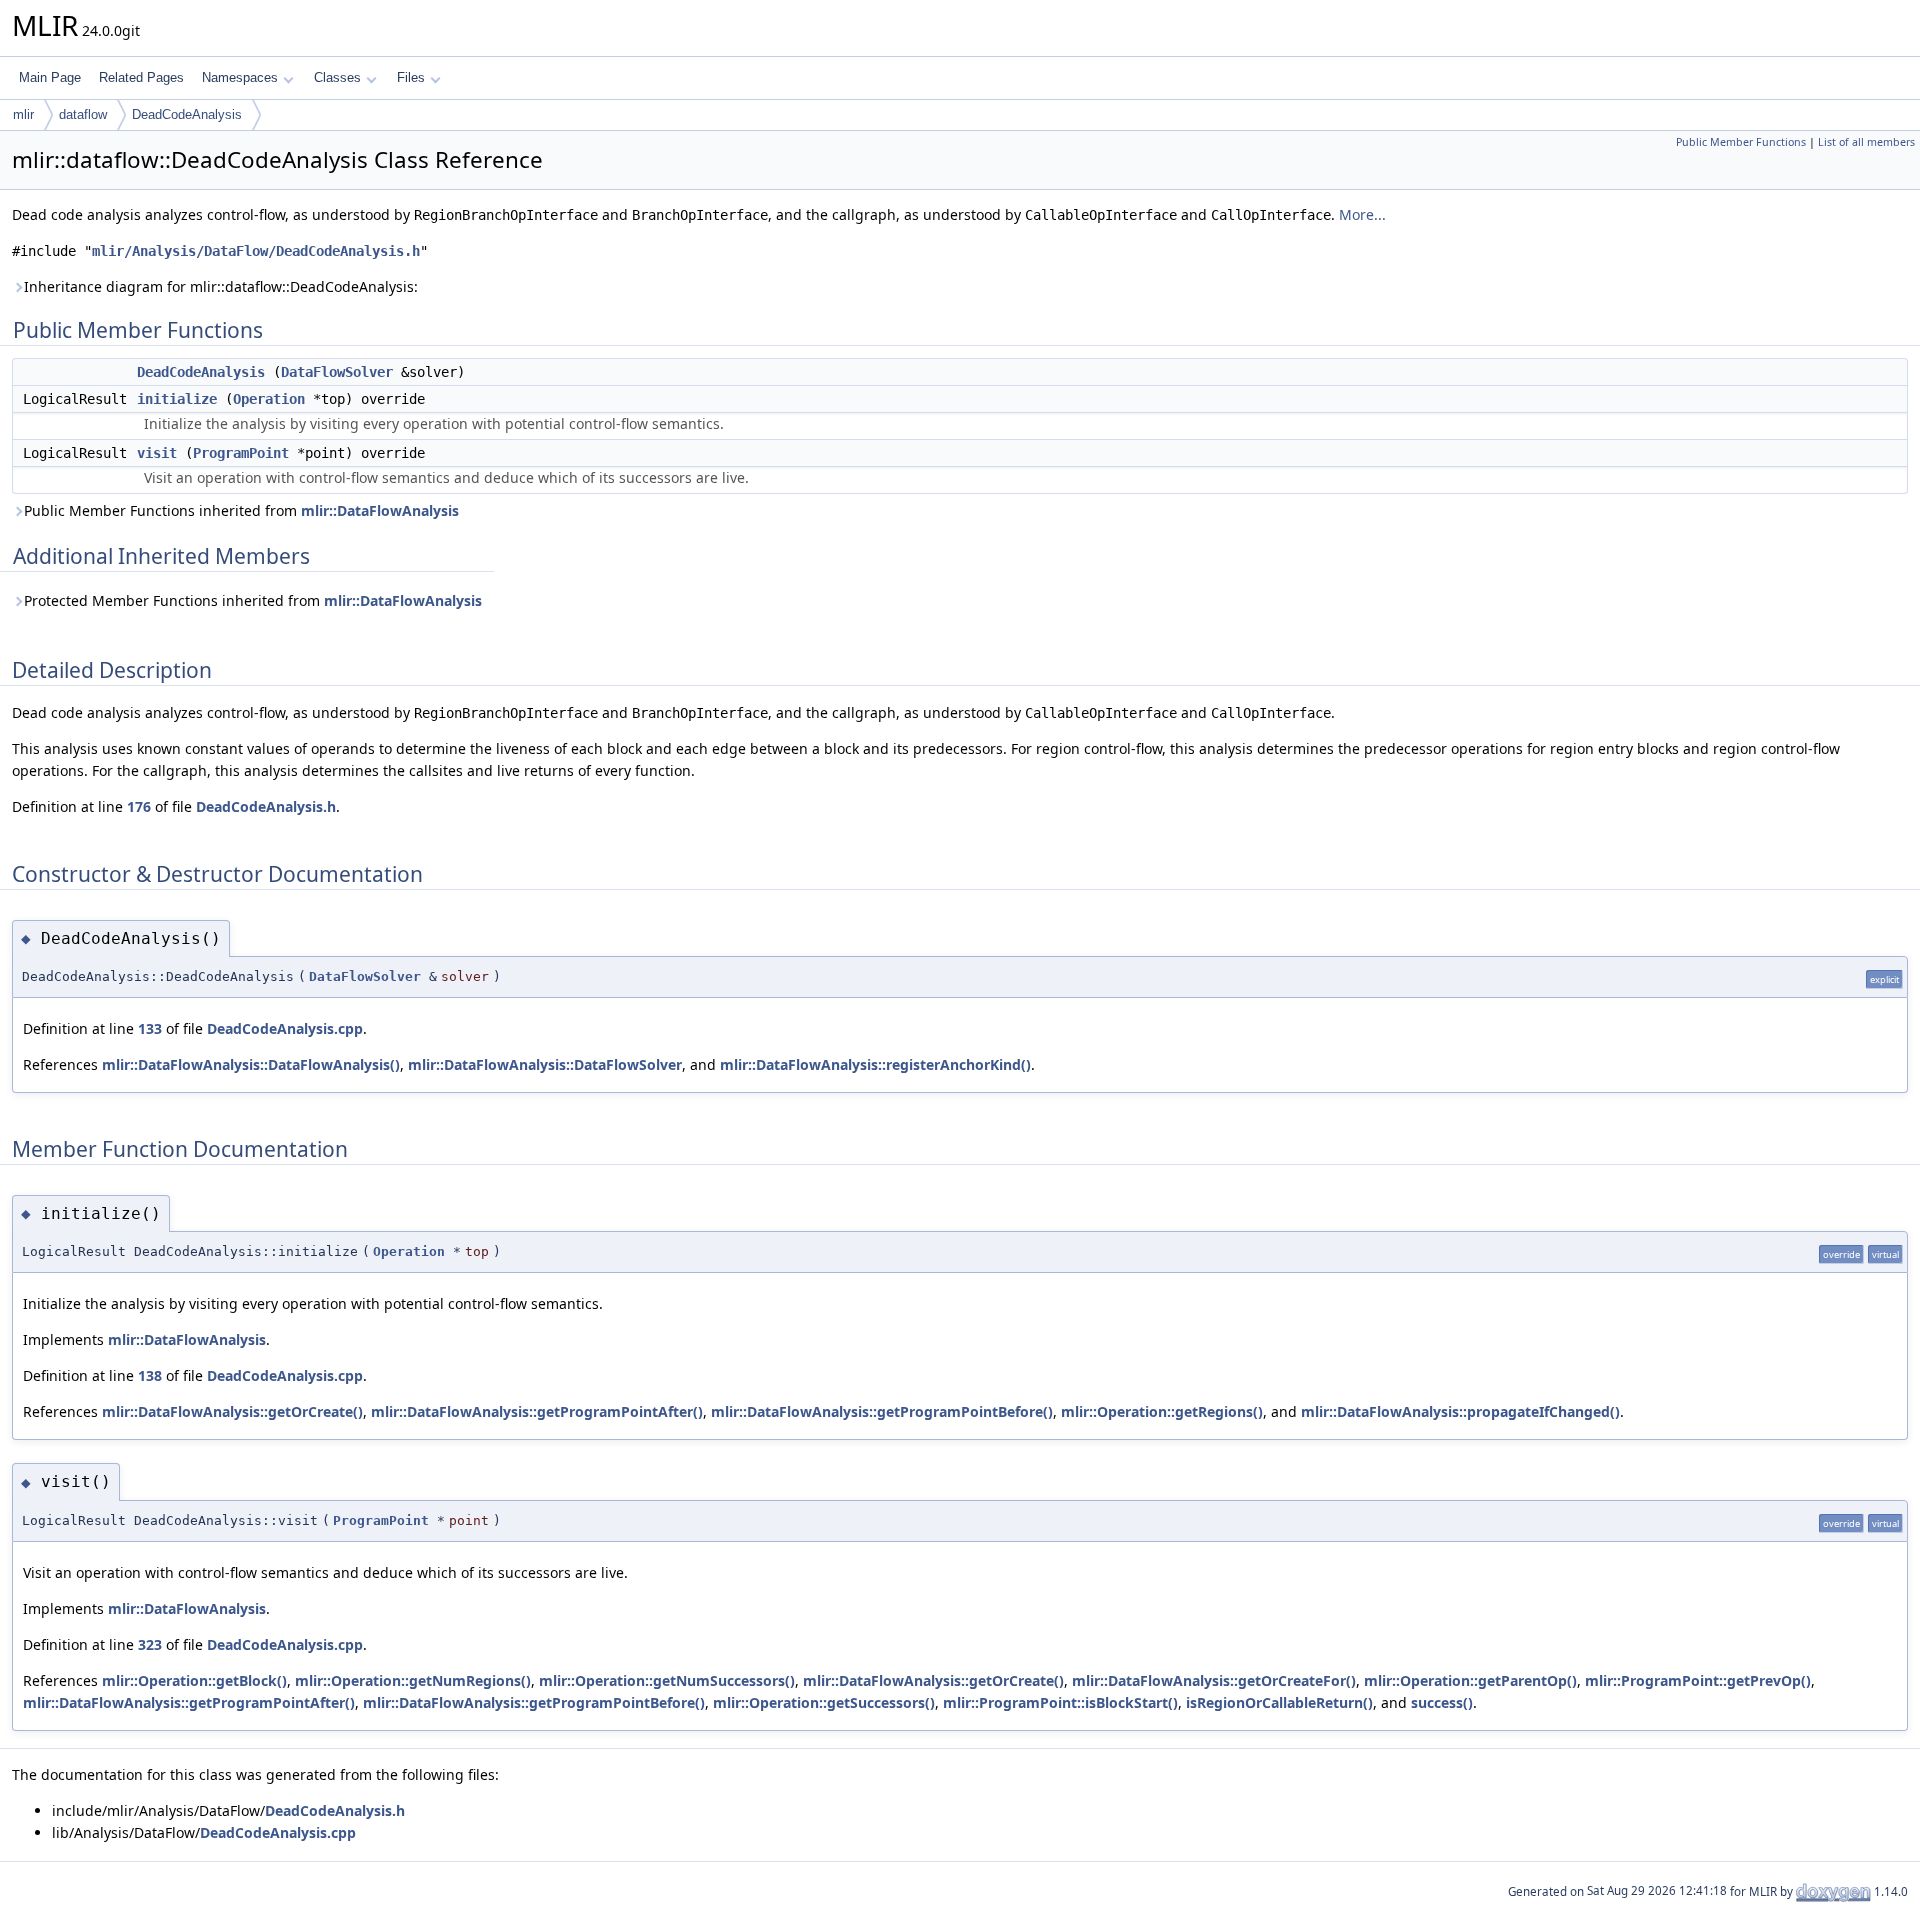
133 (150, 1028)
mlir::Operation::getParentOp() (1470, 1680)
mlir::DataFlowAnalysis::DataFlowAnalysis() (251, 1064)
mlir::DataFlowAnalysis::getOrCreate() (232, 1411)
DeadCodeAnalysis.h (266, 806)
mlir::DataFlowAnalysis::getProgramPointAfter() (537, 1411)
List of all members (1866, 142)
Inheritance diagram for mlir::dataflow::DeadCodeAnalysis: (221, 286)
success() (1442, 1702)
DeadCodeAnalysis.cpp (285, 1028)
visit (157, 453)
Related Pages (141, 77)
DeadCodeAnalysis (187, 114)
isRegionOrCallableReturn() (1279, 1702)
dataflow (83, 114)
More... (1362, 214)
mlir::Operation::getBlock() (194, 1680)
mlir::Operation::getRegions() (1162, 1411)
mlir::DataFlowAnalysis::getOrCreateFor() (1214, 1680)
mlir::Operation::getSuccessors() (824, 1702)
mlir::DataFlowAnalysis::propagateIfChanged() (1460, 1411)
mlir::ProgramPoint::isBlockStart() (1060, 1702)
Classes (337, 77)
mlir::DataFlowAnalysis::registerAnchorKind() (875, 1064)
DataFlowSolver (337, 372)
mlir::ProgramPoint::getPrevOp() (1698, 1680)
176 (139, 806)
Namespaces (240, 77)
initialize (177, 399)
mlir (23, 114)
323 (150, 1644)
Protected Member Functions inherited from (253, 600)
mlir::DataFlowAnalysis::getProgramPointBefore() (882, 1411)
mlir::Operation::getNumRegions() (413, 1680)
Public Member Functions (1741, 142)
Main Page (50, 77)
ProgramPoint (241, 453)
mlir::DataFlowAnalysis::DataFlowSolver (545, 1064)
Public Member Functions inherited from (241, 510)
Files (411, 77)
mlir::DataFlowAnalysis (380, 510)
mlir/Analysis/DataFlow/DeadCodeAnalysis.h (256, 251)
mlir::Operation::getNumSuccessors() (667, 1680)
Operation (269, 399)
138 (150, 1375)
